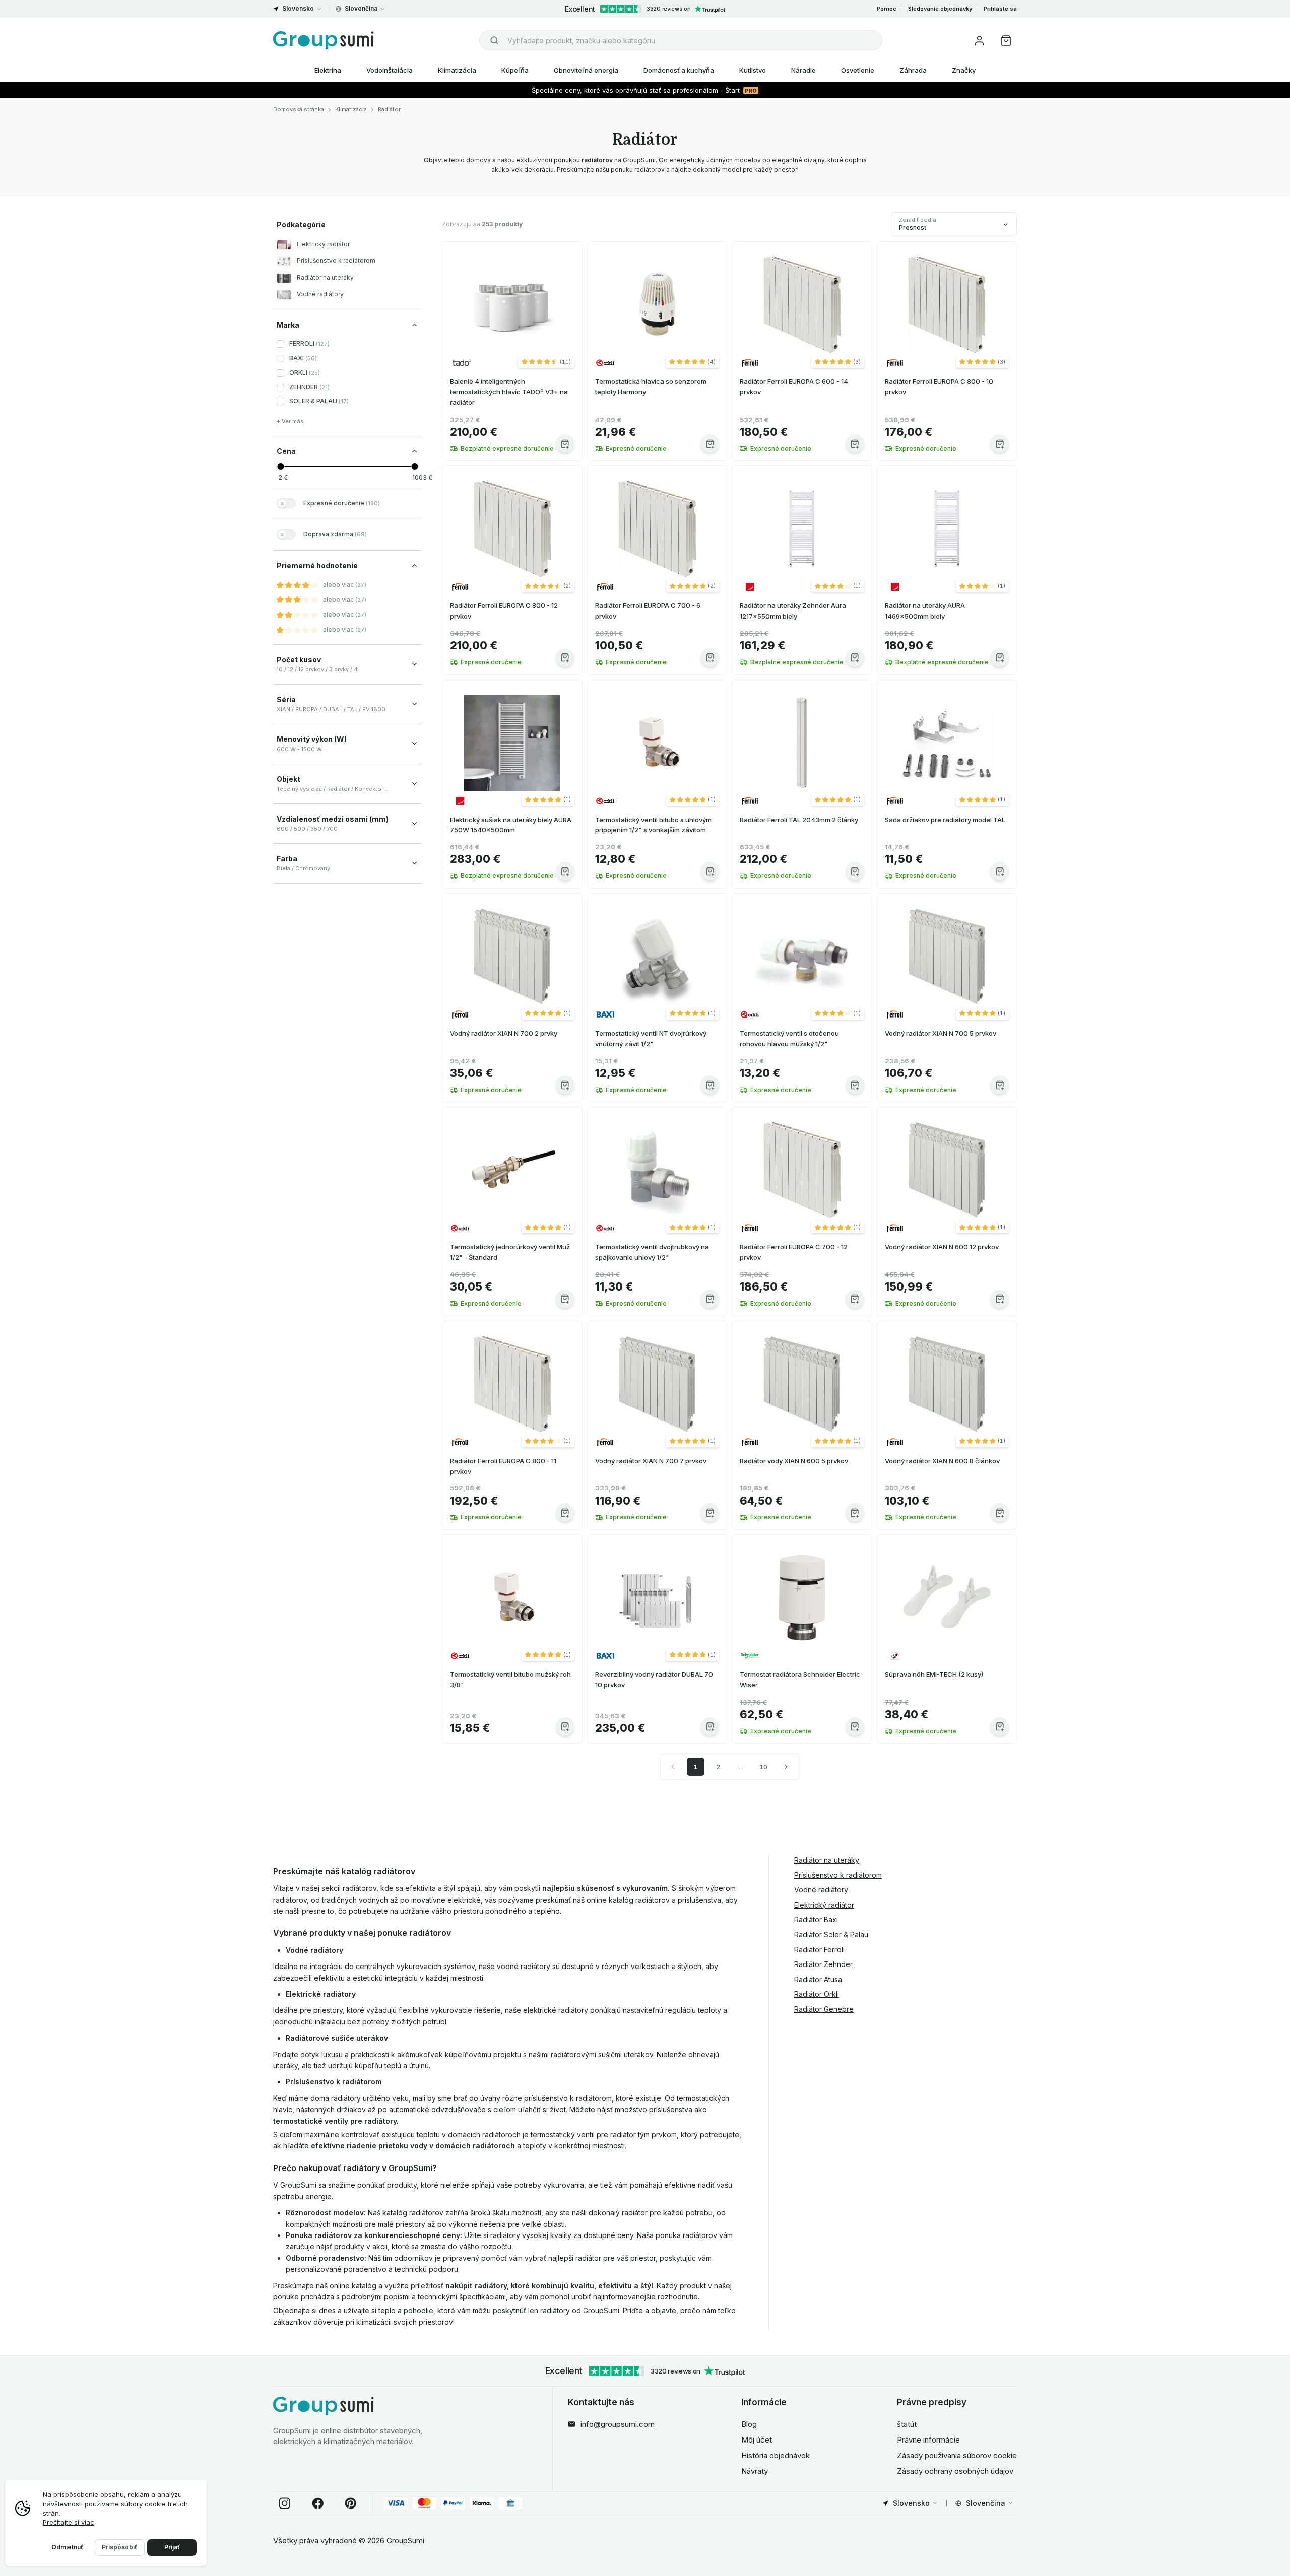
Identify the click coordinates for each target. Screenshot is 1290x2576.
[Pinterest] (351, 2503)
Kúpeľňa (515, 70)
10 (763, 1767)
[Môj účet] (979, 41)
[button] (546, 362)
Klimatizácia (457, 70)
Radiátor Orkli (817, 1994)
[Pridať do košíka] (565, 444)
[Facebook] (318, 2503)
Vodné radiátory (821, 1890)
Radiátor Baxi (816, 1919)
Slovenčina (361, 8)
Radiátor (389, 109)
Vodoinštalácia (390, 70)
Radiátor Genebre (824, 2009)
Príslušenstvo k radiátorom (838, 1875)
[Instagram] (285, 2503)
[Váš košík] (1006, 41)
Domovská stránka (299, 109)
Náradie (803, 70)
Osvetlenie (858, 70)
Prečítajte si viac (69, 2522)
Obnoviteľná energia (586, 70)
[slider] (280, 467)
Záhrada (913, 70)
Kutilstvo (753, 70)
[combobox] (681, 40)
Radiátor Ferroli (819, 1949)
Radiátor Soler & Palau (831, 1935)
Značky (964, 70)
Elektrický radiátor (824, 1904)
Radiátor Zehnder (823, 1964)
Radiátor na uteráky (827, 1860)
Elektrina (328, 70)
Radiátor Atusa (818, 1979)
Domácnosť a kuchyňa (679, 70)
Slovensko (298, 8)
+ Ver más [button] (290, 421)
